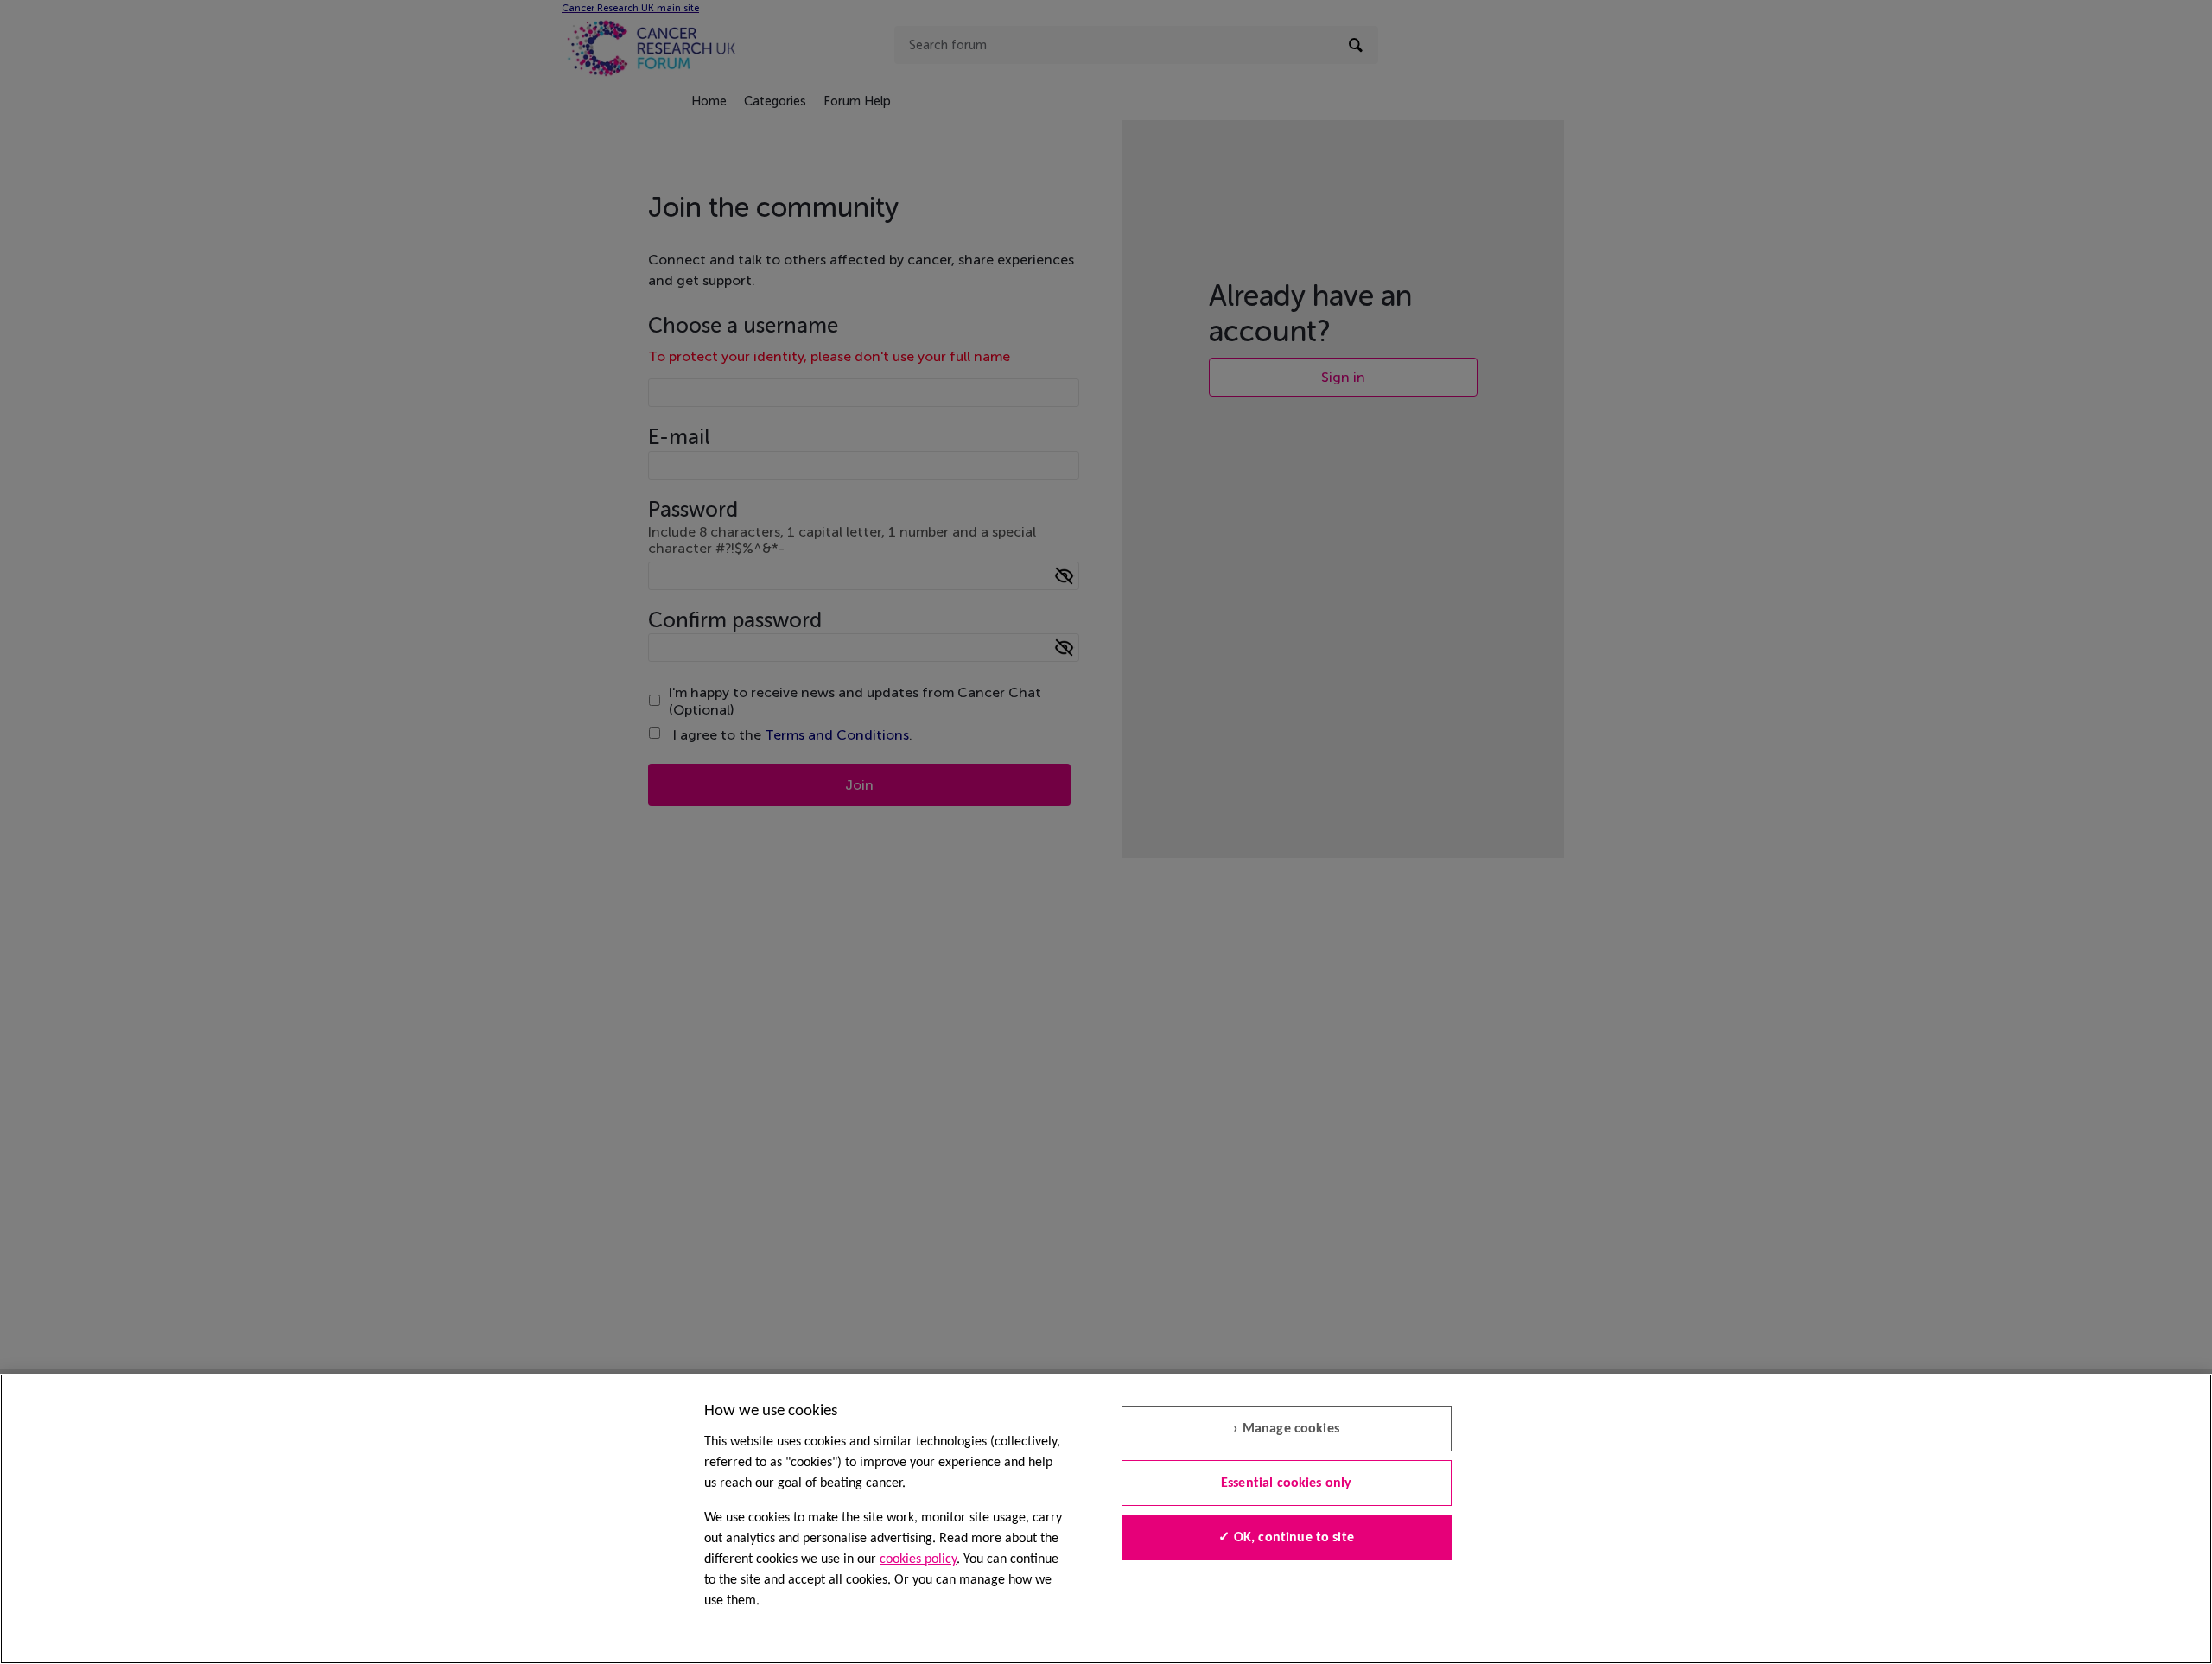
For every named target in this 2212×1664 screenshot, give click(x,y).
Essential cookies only (1287, 1483)
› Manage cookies (1286, 1429)
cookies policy (918, 1559)
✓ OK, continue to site (1286, 1538)
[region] (1106, 1519)
